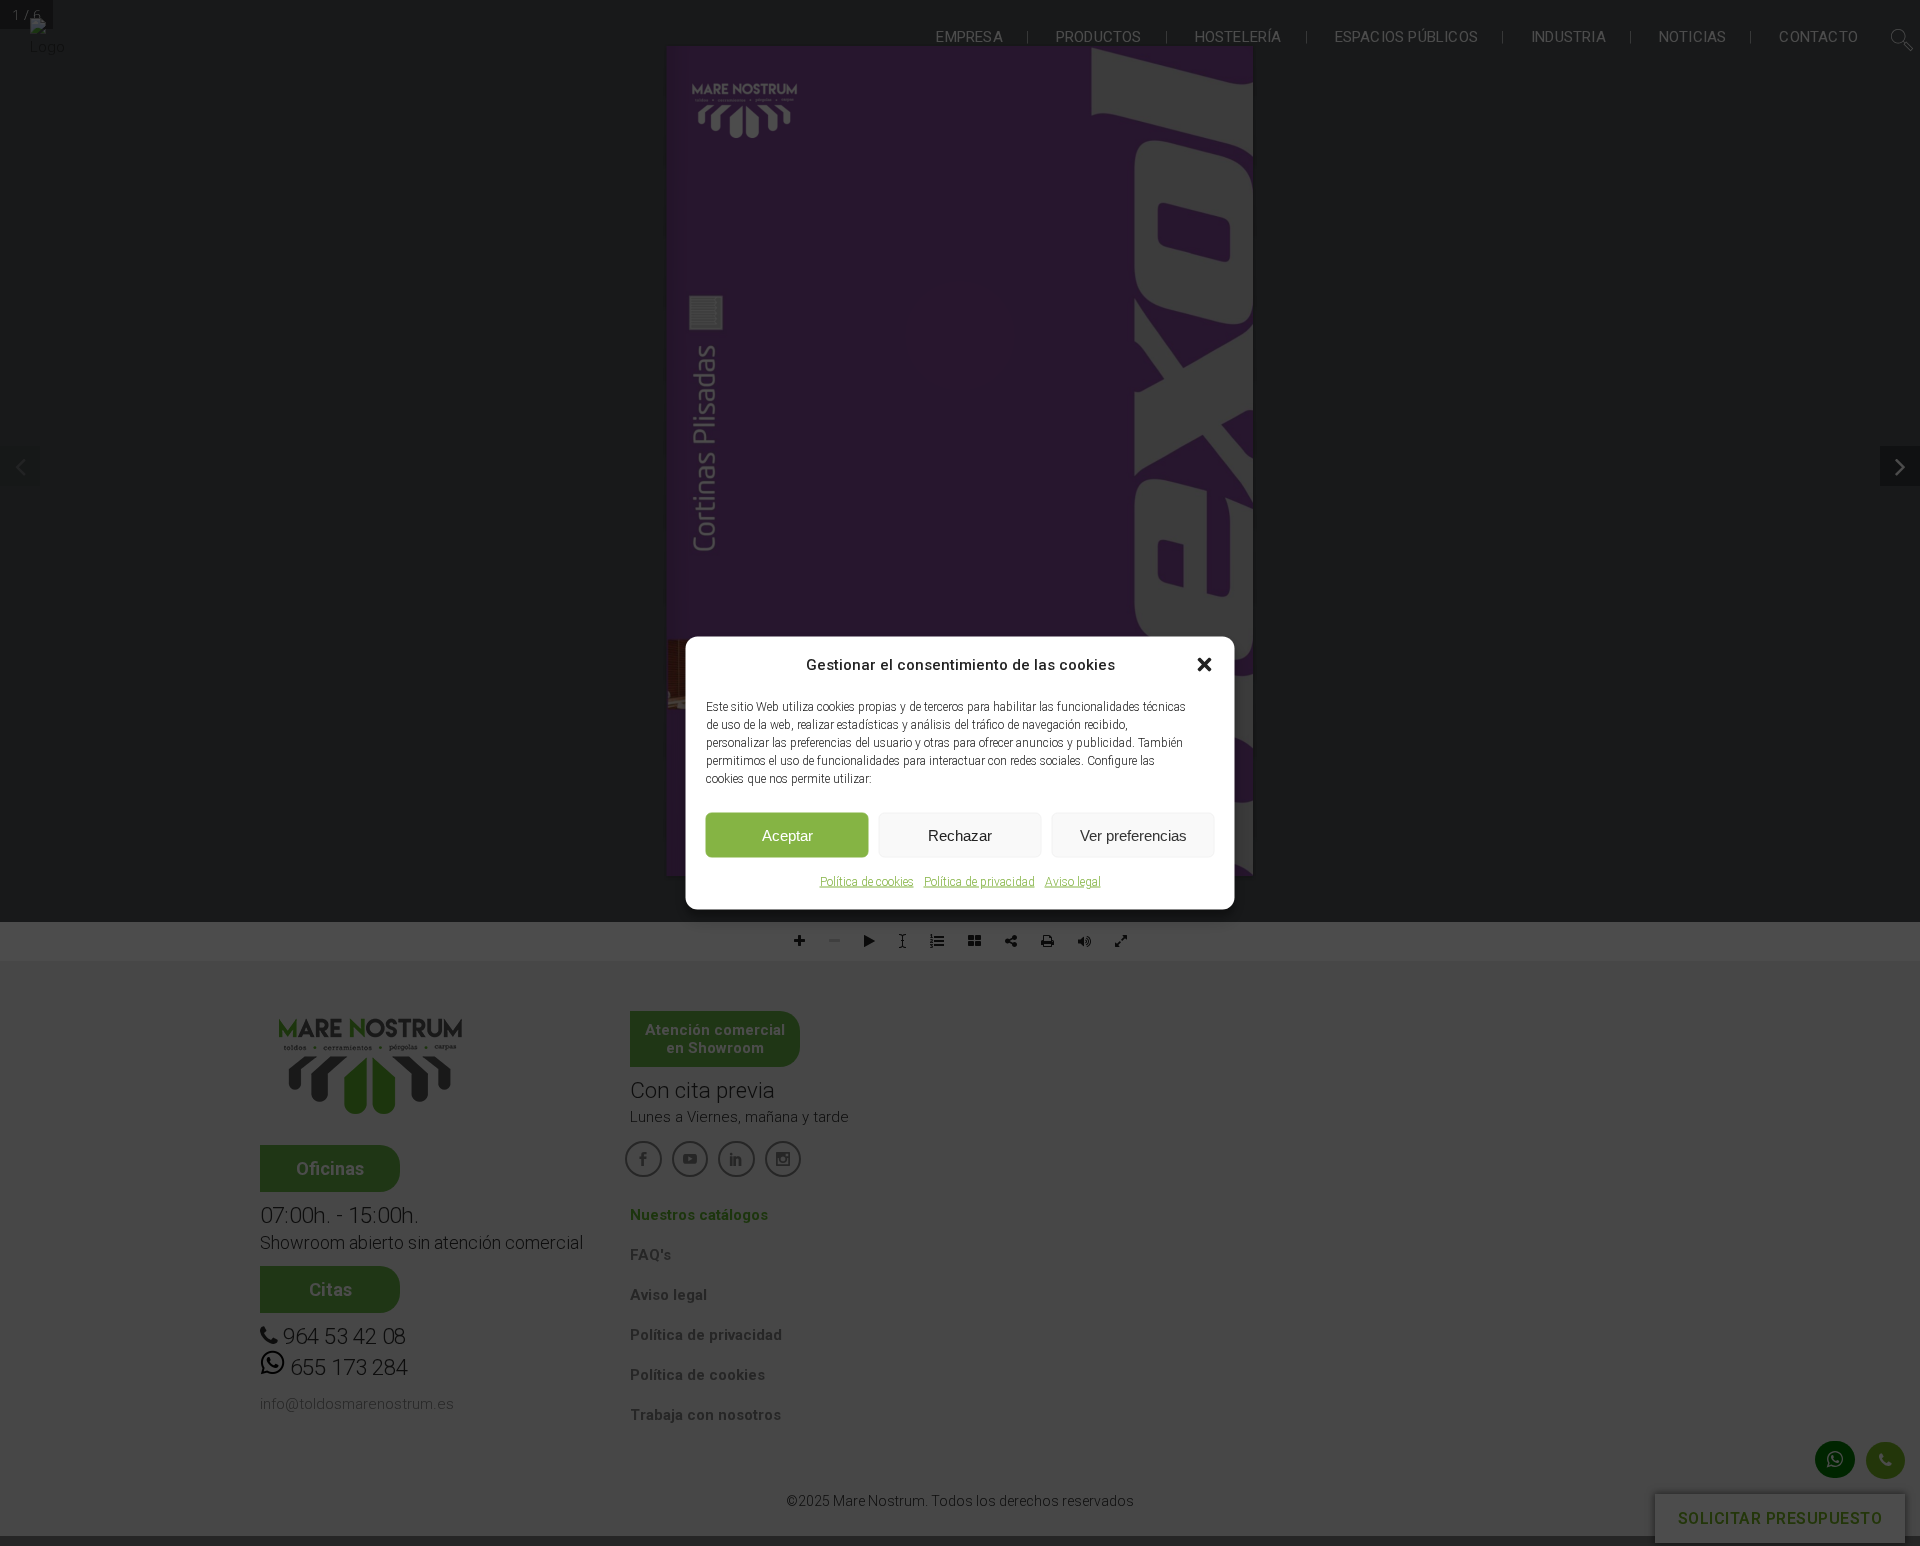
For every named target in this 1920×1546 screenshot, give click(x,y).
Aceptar (787, 834)
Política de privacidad (979, 882)
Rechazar (960, 834)
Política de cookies (867, 882)
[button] (1205, 665)
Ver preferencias (1133, 834)
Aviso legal (1073, 882)
